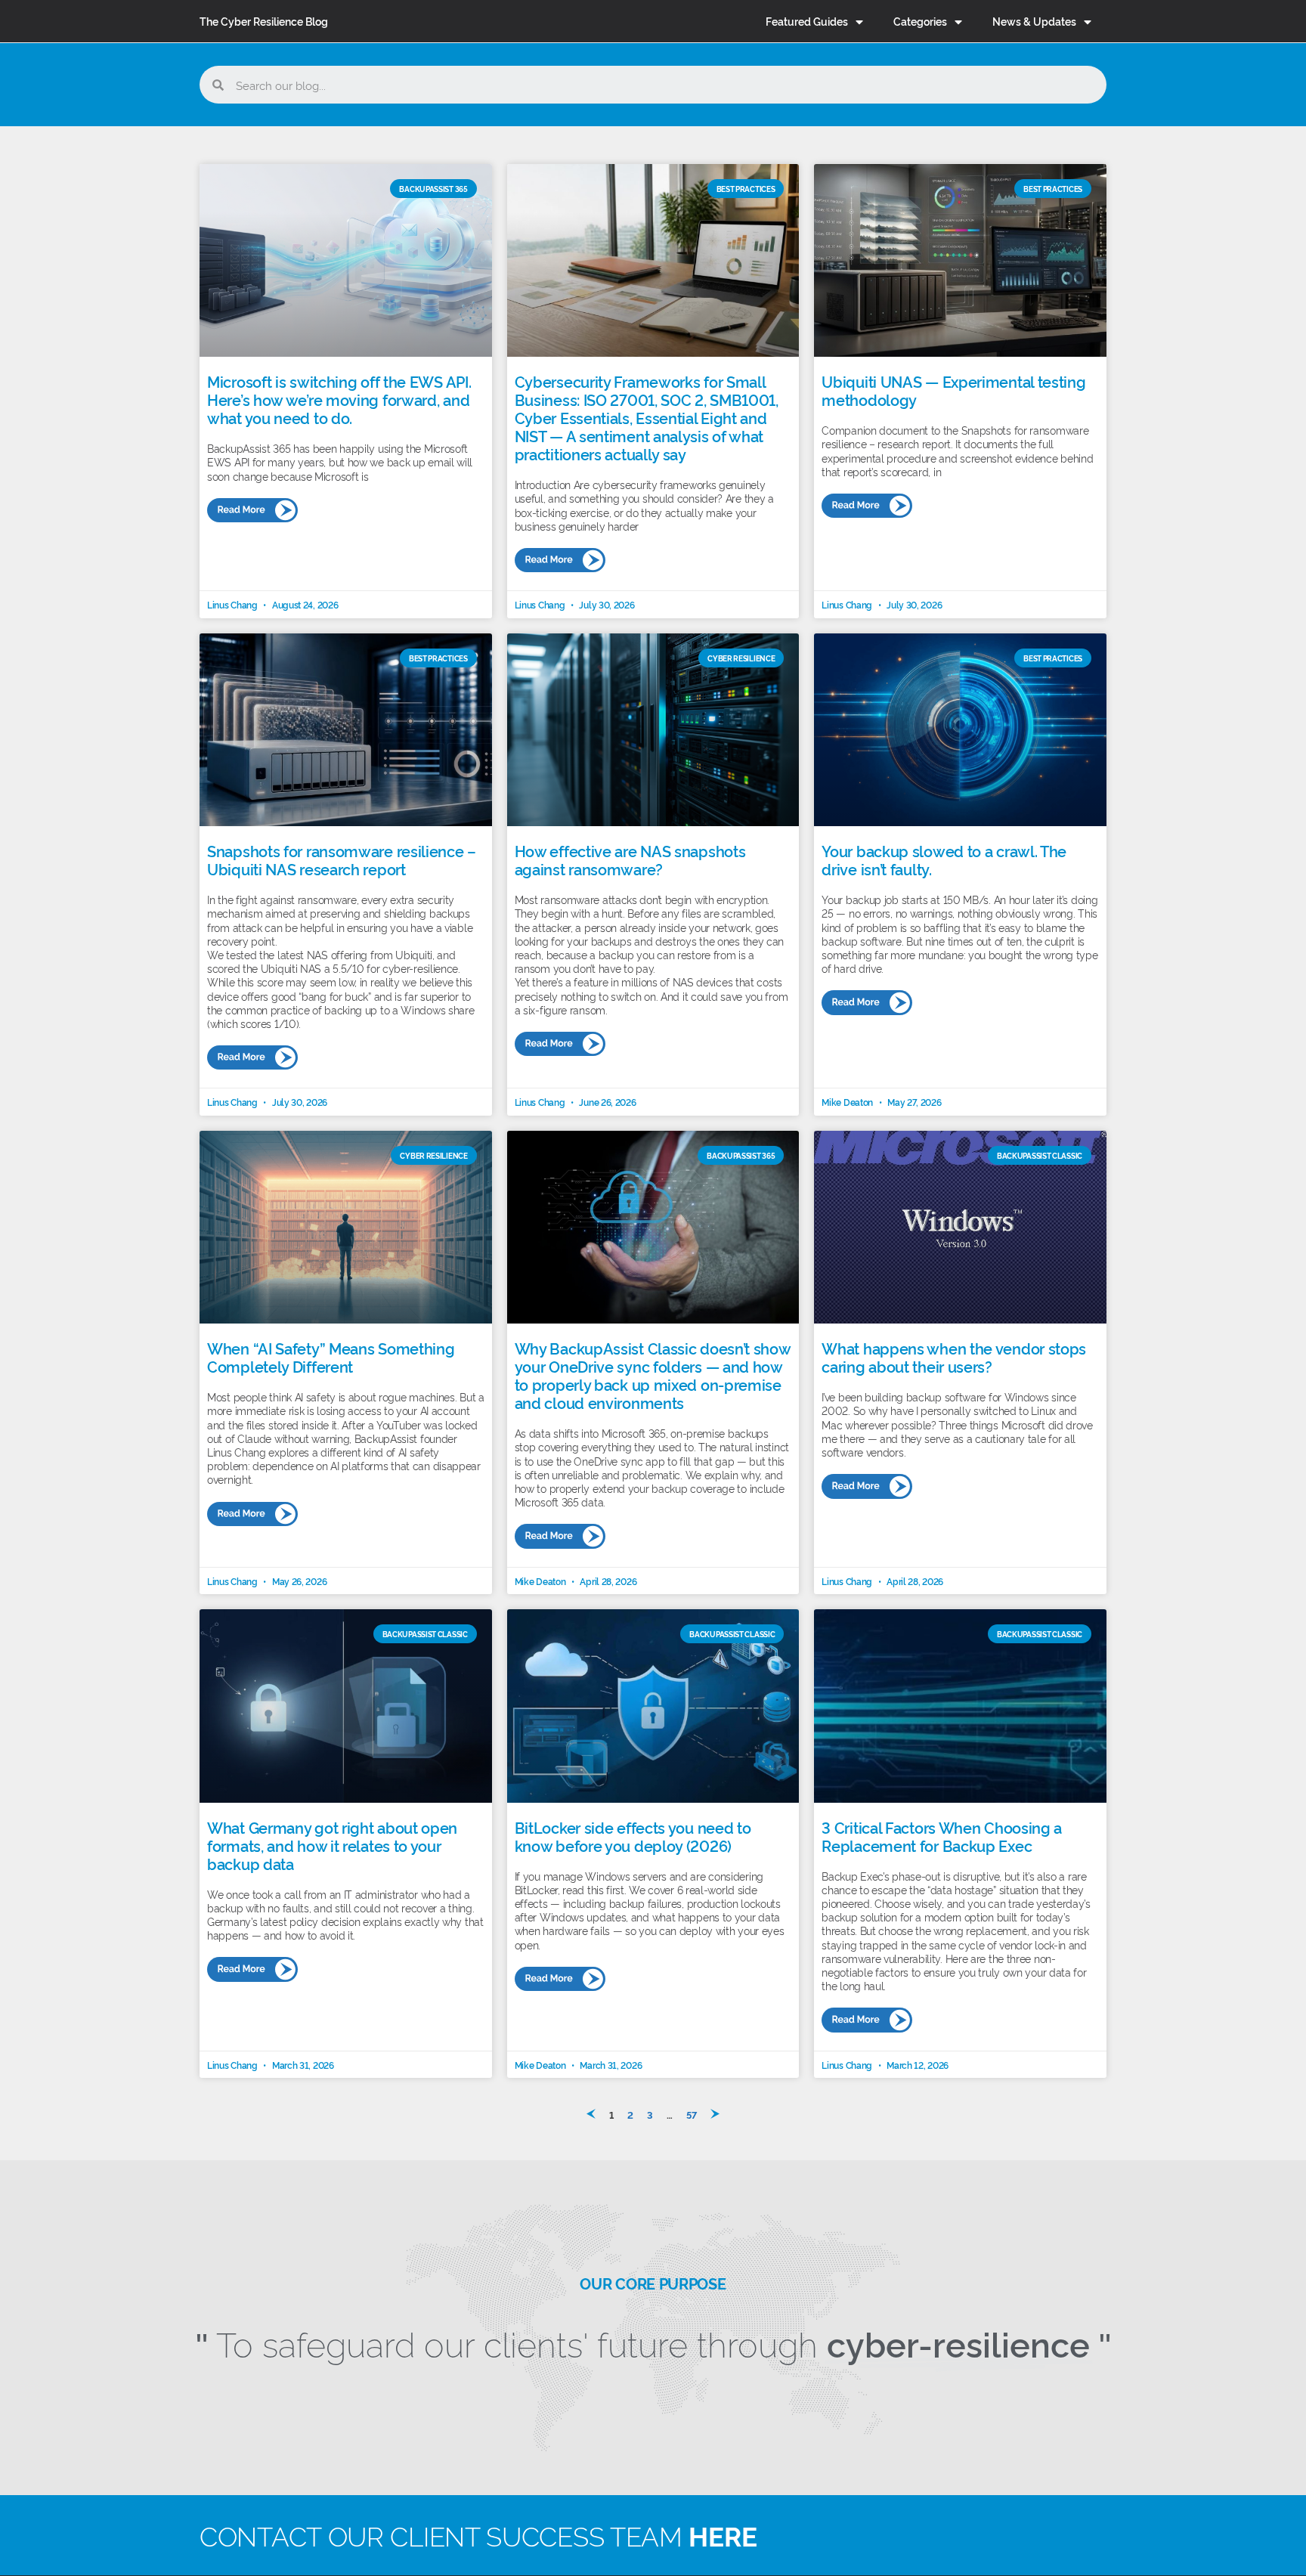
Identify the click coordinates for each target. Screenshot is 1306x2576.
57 (692, 2114)
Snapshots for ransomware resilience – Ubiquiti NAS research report (342, 859)
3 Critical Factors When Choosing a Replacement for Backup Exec (942, 1836)
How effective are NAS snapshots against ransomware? (630, 859)
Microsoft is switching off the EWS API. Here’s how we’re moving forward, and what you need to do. (339, 399)
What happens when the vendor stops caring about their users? (954, 1357)
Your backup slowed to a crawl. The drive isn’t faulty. (944, 859)
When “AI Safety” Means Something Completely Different (331, 1357)
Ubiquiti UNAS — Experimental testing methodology (953, 390)
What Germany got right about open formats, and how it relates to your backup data (332, 1845)
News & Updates (1034, 21)
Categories (920, 21)
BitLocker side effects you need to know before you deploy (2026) (633, 1836)
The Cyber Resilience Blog (264, 21)
